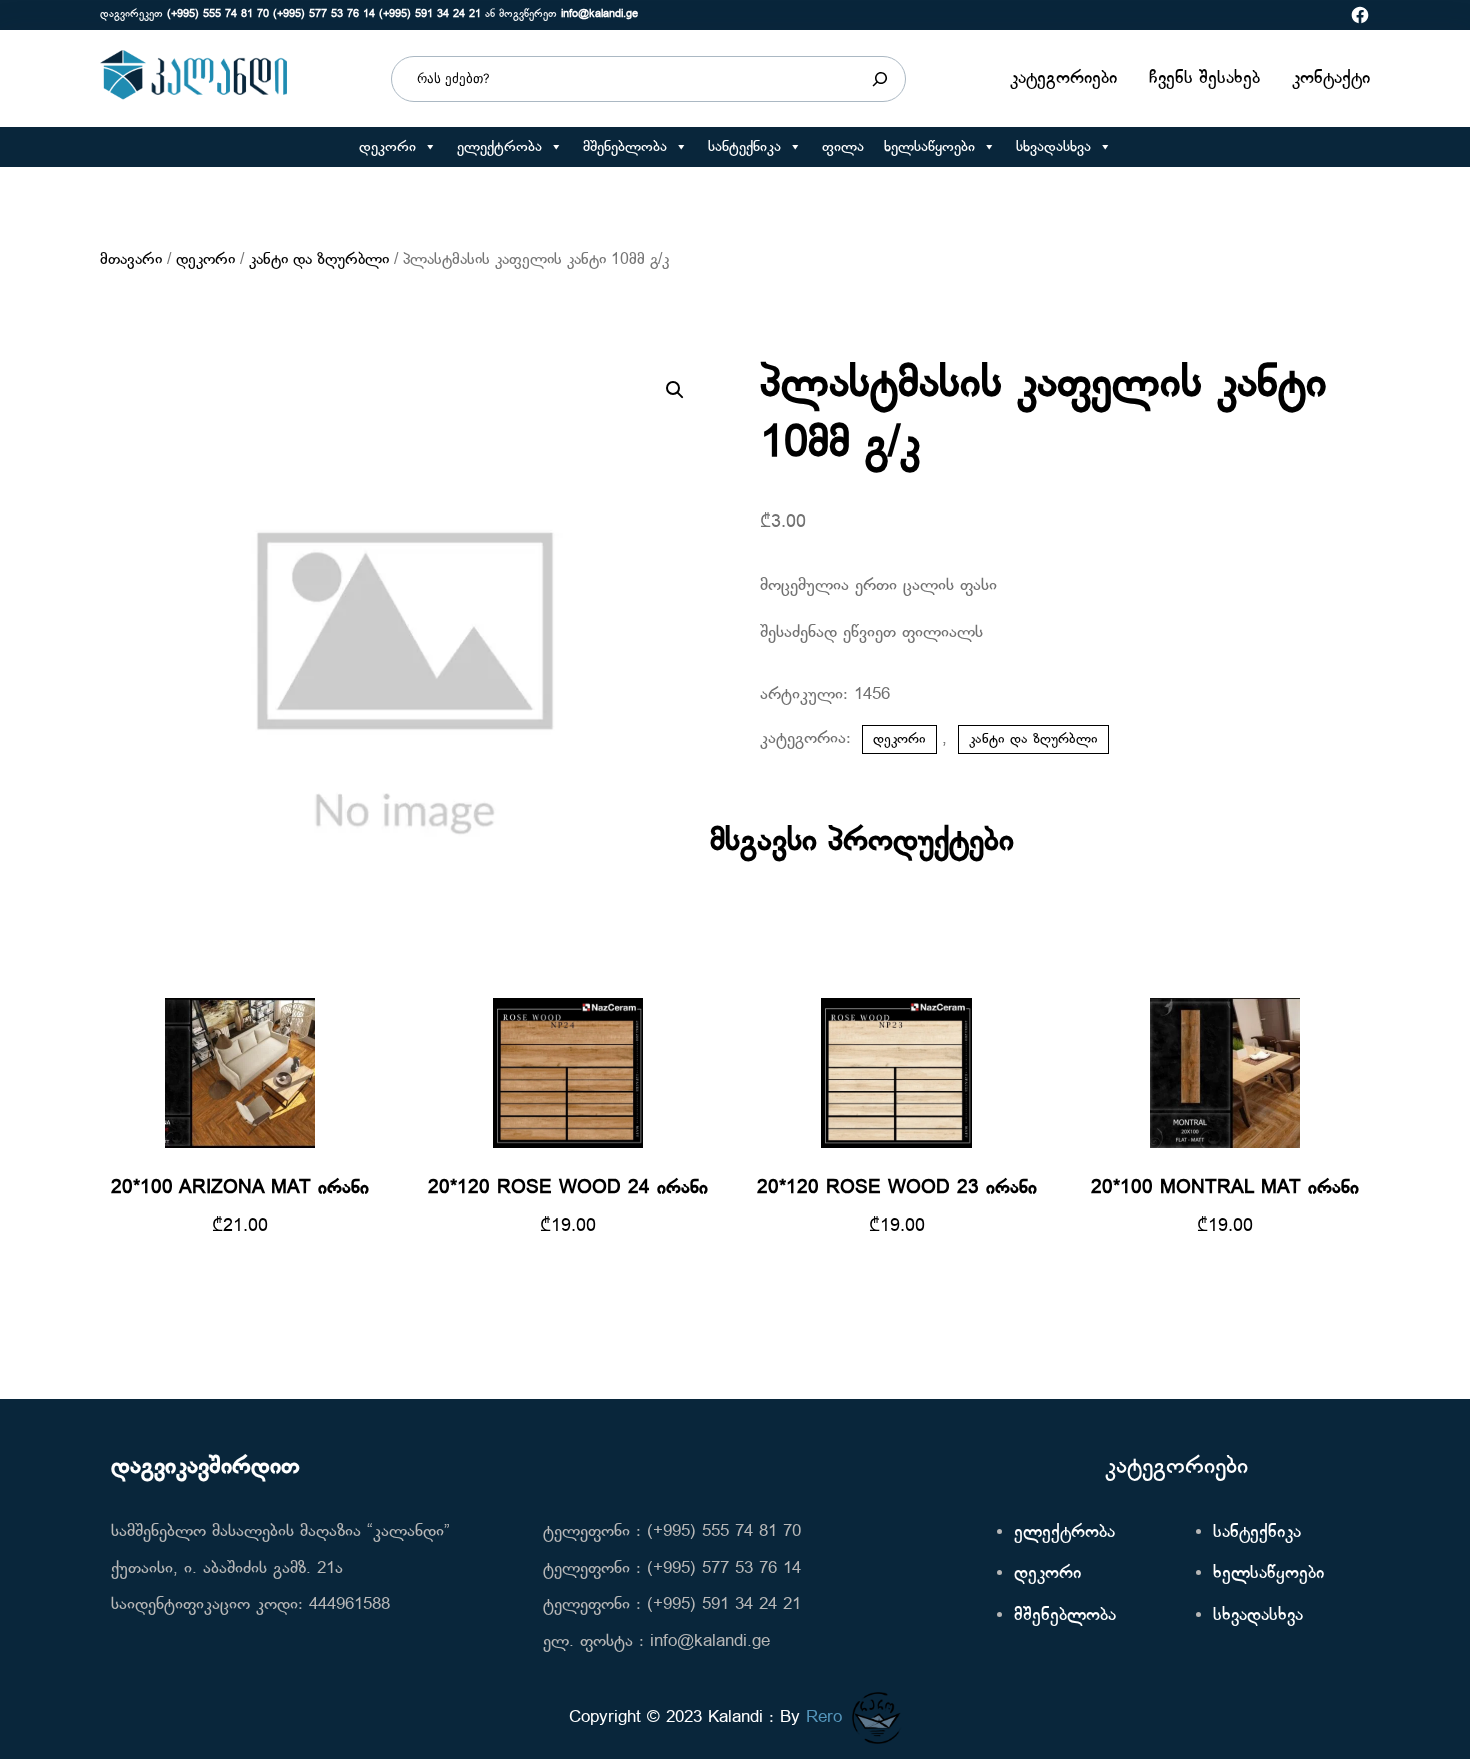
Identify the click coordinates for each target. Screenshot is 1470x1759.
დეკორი (387, 147)
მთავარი (131, 260)
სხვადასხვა (1053, 147)
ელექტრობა (499, 147)
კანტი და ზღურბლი (319, 260)
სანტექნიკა (744, 147)
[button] (429, 147)
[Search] (880, 79)
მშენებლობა (625, 147)
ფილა (843, 147)
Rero (824, 1717)
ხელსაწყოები (929, 147)
